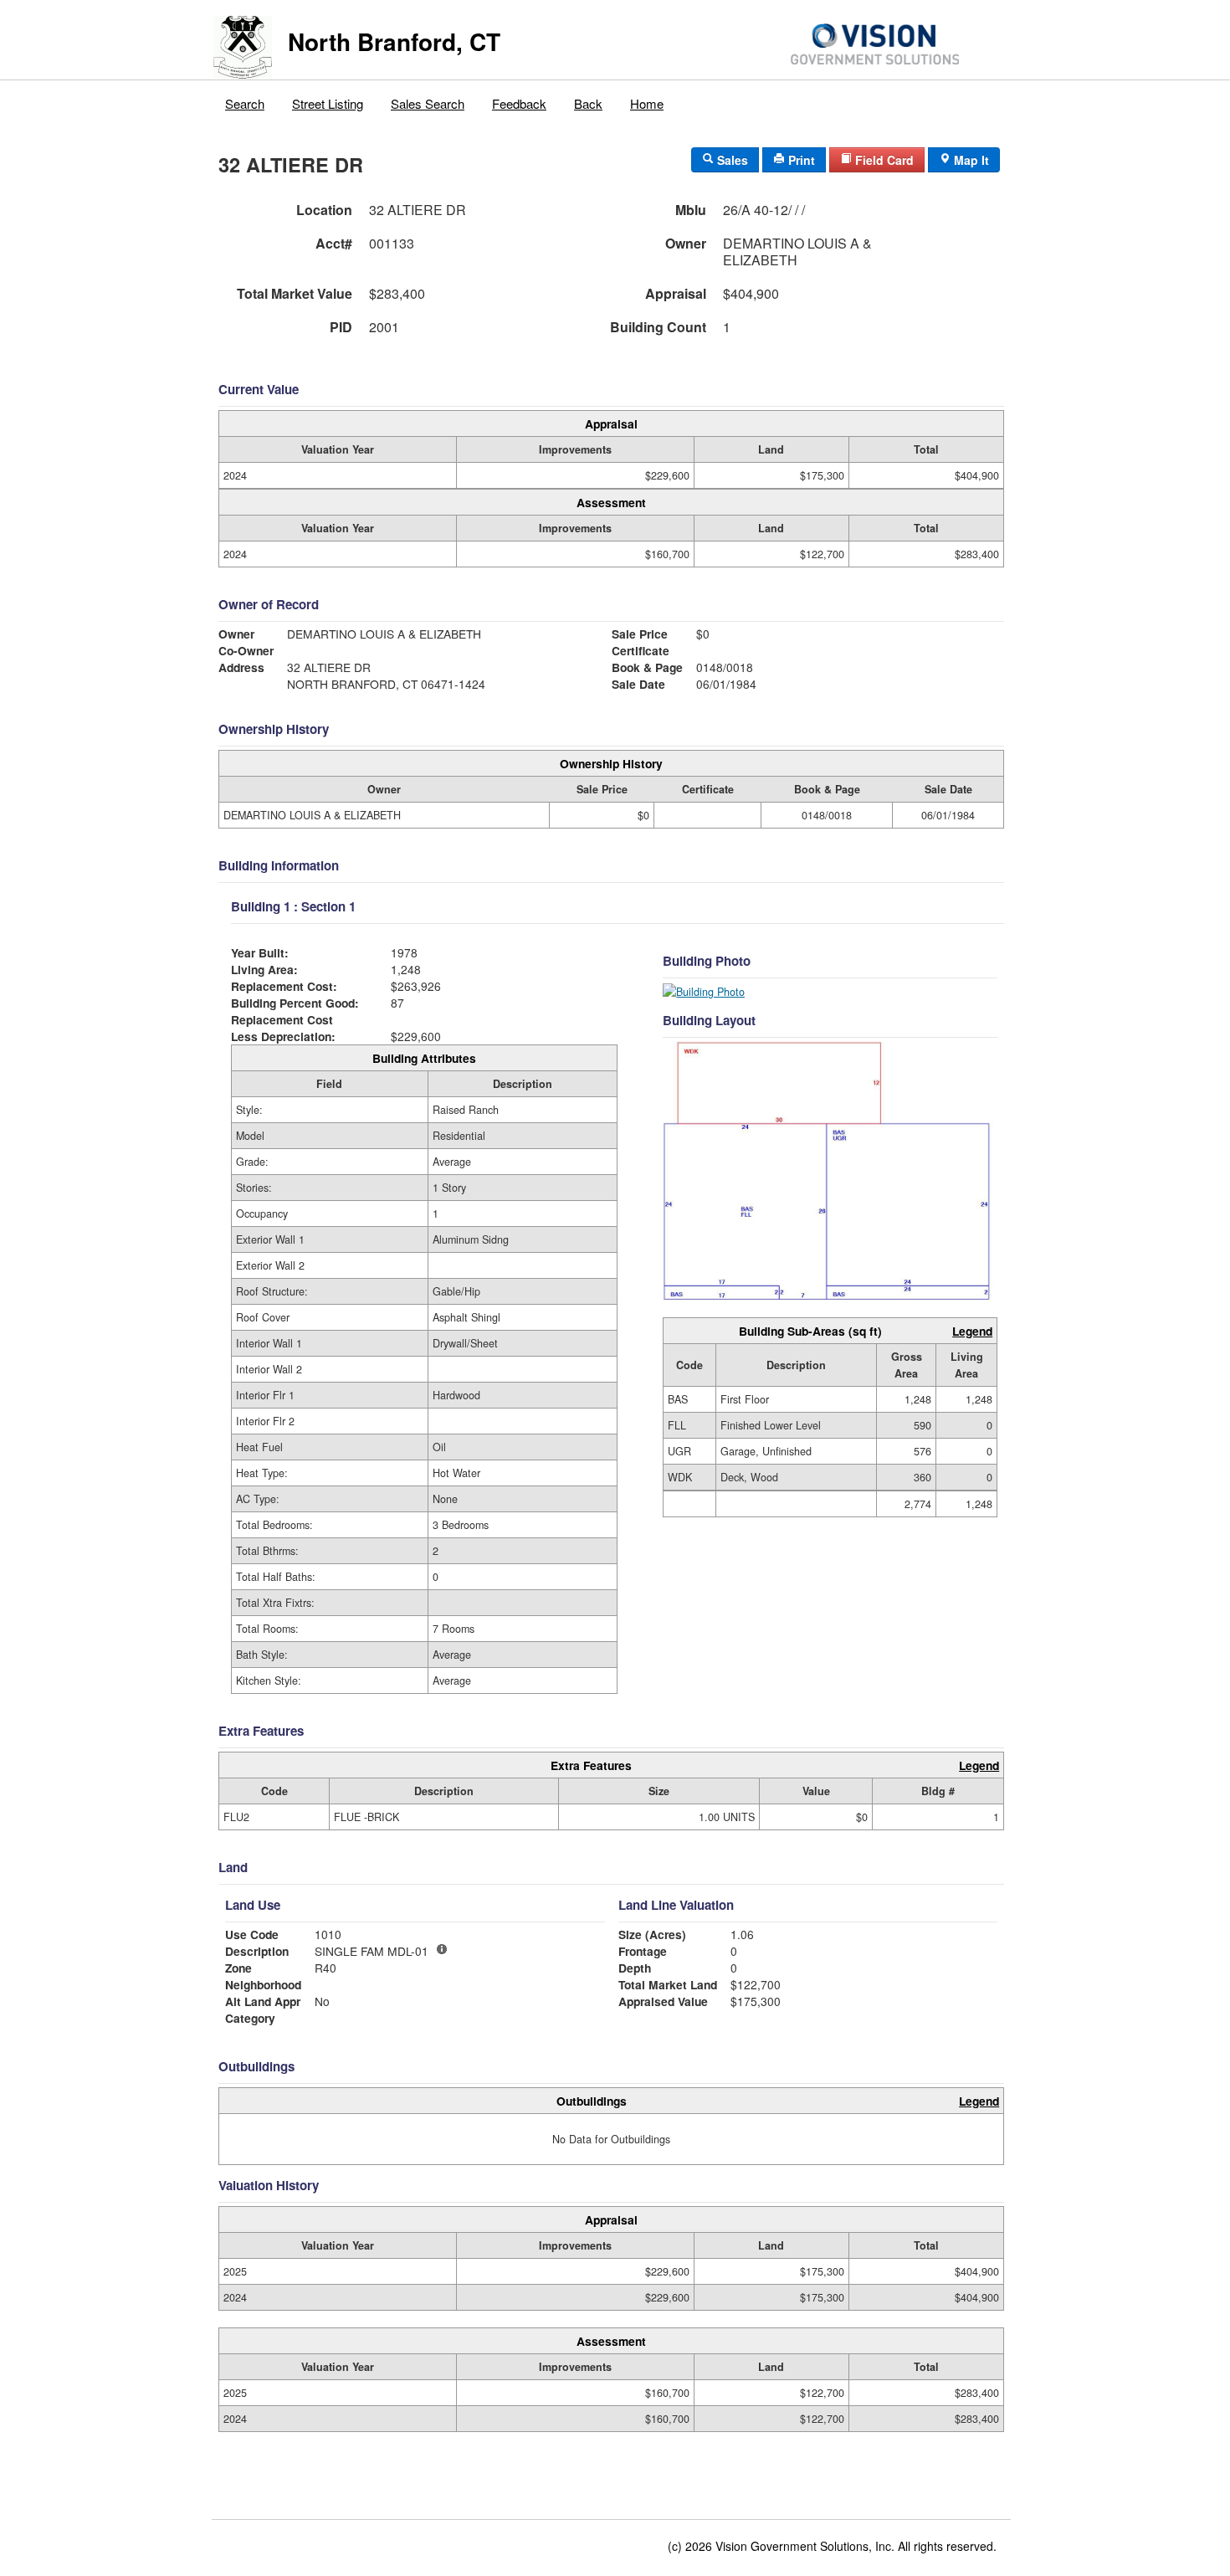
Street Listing (328, 103)
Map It (970, 160)
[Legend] (442, 1949)
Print (800, 160)
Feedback (519, 103)
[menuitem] (245, 100)
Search (245, 103)
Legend (972, 1331)
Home (647, 103)
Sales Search (428, 103)
